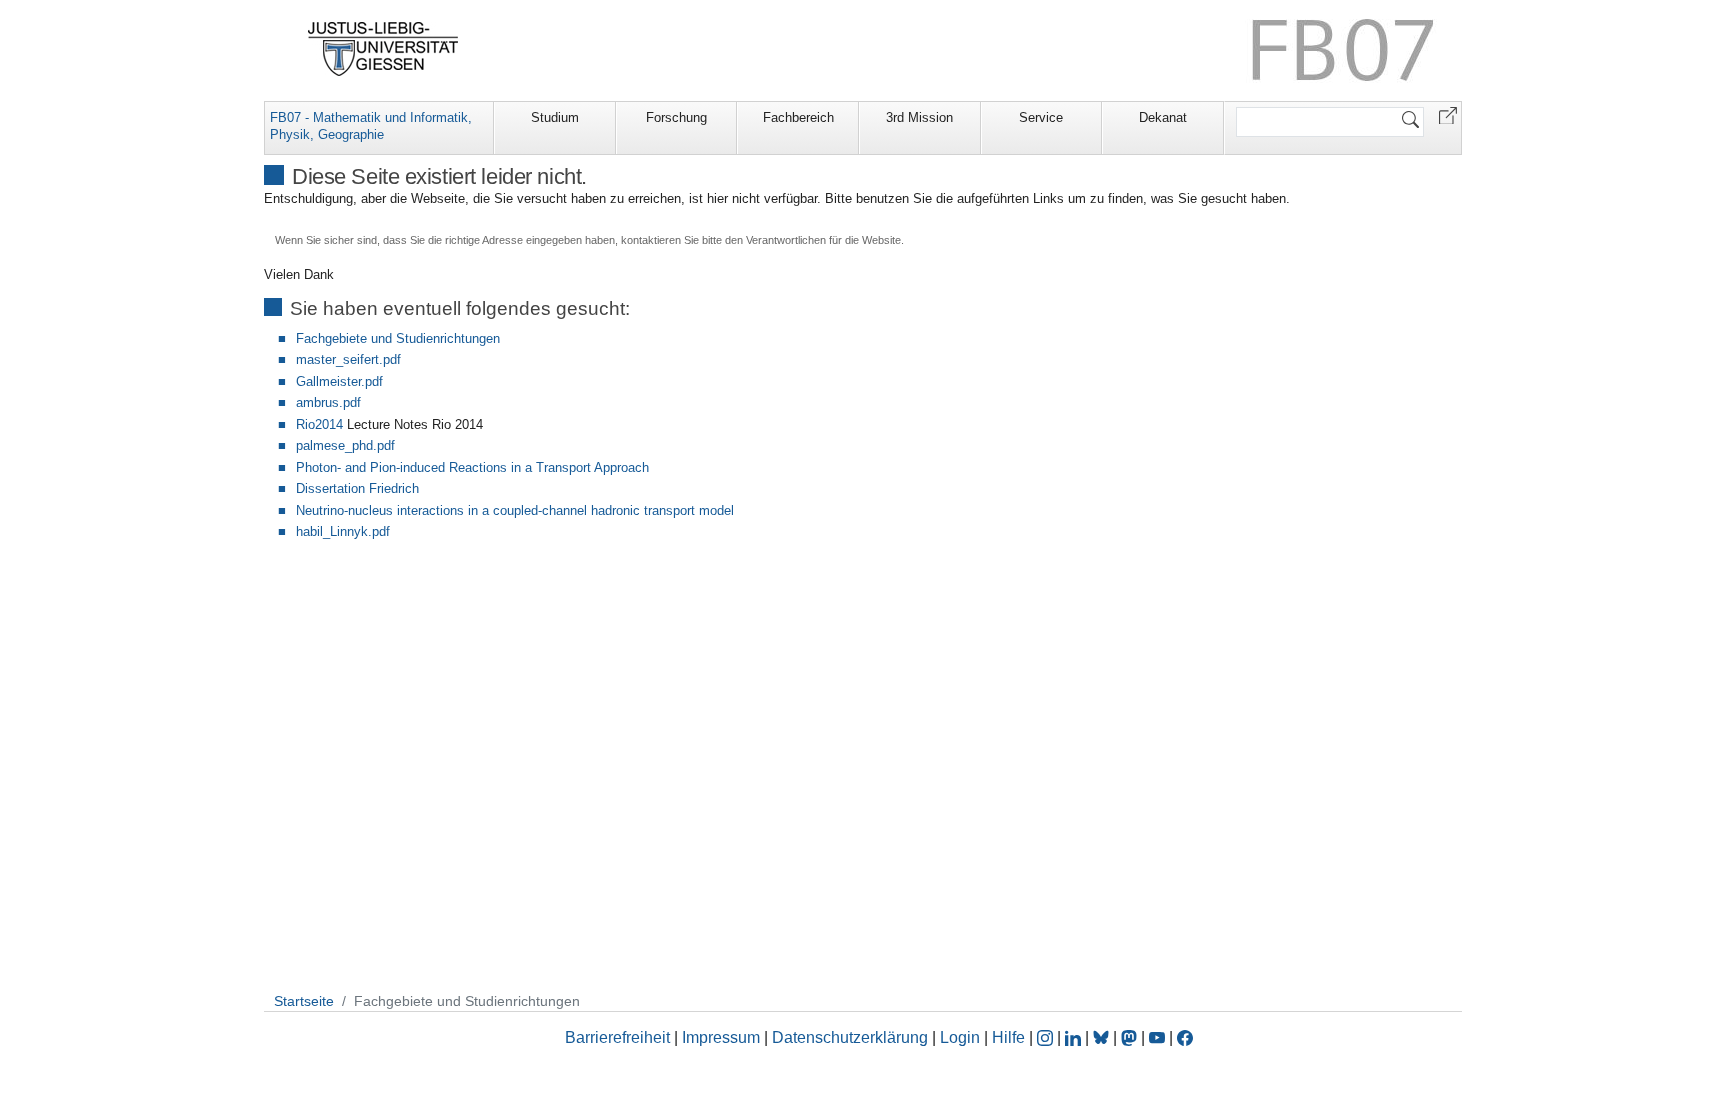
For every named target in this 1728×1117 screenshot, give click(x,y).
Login (962, 1037)
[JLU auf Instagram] (1047, 1037)
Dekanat (1163, 117)
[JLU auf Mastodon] (1131, 1037)
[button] (1448, 114)
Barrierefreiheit (617, 1037)
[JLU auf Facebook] (1185, 1037)
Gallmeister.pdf (339, 381)
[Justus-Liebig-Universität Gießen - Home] (383, 49)
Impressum (721, 1037)
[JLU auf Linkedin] (1075, 1037)
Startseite (304, 1001)
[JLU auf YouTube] (1157, 1037)
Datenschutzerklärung (850, 1037)
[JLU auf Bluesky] (1103, 1037)
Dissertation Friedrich (357, 488)
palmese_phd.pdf (345, 445)
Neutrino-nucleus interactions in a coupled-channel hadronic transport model (515, 510)
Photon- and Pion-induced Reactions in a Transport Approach (472, 467)
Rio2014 (319, 424)
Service (1041, 117)
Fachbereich (798, 117)
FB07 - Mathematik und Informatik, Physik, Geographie (371, 126)
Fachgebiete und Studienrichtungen (398, 338)
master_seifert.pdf (348, 359)
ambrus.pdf (328, 402)
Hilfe (1008, 1037)
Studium (555, 117)
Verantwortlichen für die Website (823, 240)
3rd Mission (919, 117)
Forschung (676, 117)
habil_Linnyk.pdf (343, 531)
